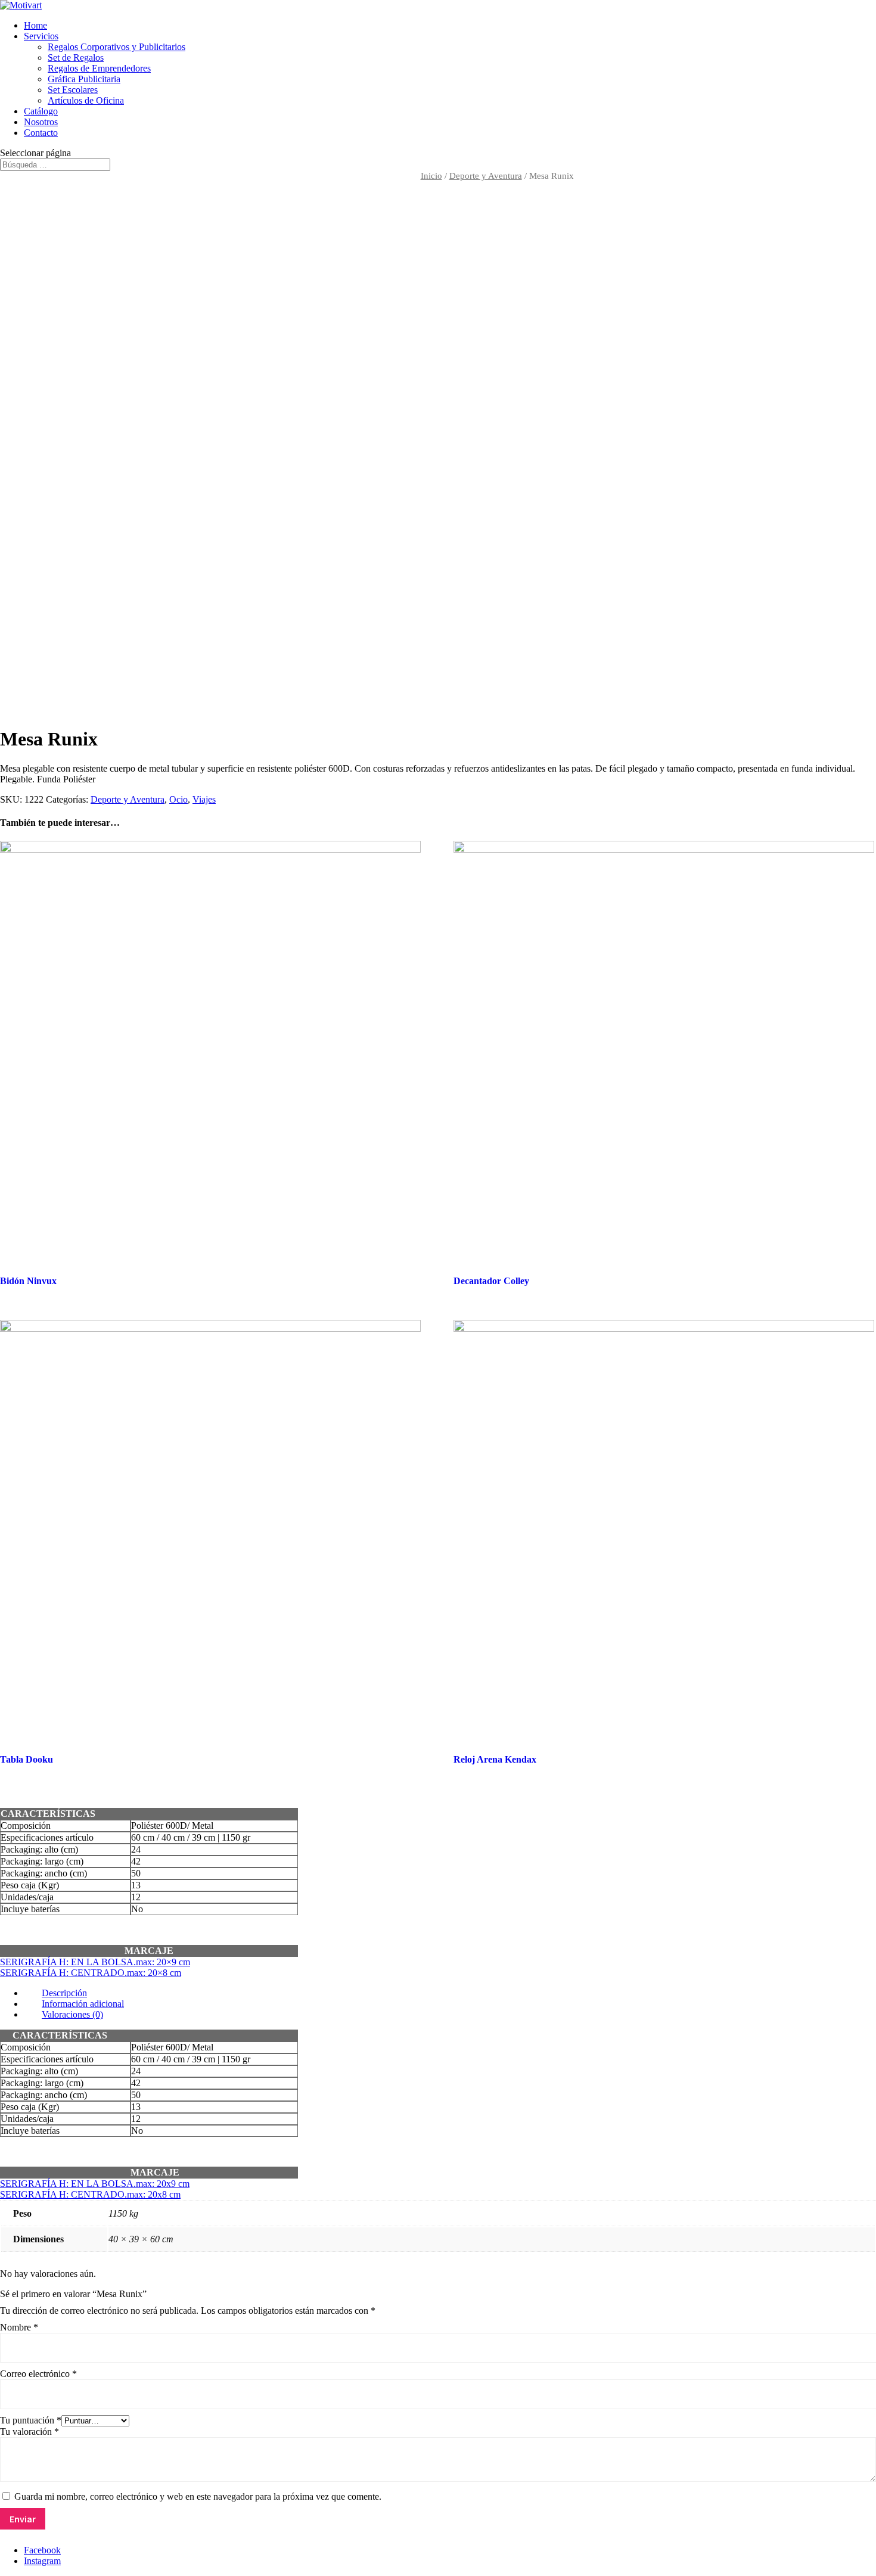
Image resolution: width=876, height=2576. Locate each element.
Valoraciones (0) (72, 2014)
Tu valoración (29, 2431)
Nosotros (41, 122)
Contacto (41, 133)
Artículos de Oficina (86, 100)
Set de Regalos (76, 58)
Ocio (178, 799)
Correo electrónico (38, 2374)
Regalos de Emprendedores (99, 68)
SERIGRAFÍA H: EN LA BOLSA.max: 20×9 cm (95, 1962)
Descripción (64, 1993)
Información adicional (83, 2004)
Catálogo (41, 111)
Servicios (41, 36)
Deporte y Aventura (486, 176)
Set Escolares (73, 90)
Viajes (204, 799)
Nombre (19, 2327)
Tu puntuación (31, 2420)
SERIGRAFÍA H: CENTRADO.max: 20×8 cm (91, 1973)
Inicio (431, 176)
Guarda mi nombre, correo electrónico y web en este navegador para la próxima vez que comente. (198, 2496)
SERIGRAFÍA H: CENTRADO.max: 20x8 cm (90, 2194)
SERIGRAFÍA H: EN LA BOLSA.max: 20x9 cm (95, 2184)
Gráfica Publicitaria (84, 79)
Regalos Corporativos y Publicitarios (117, 47)
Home (35, 25)
